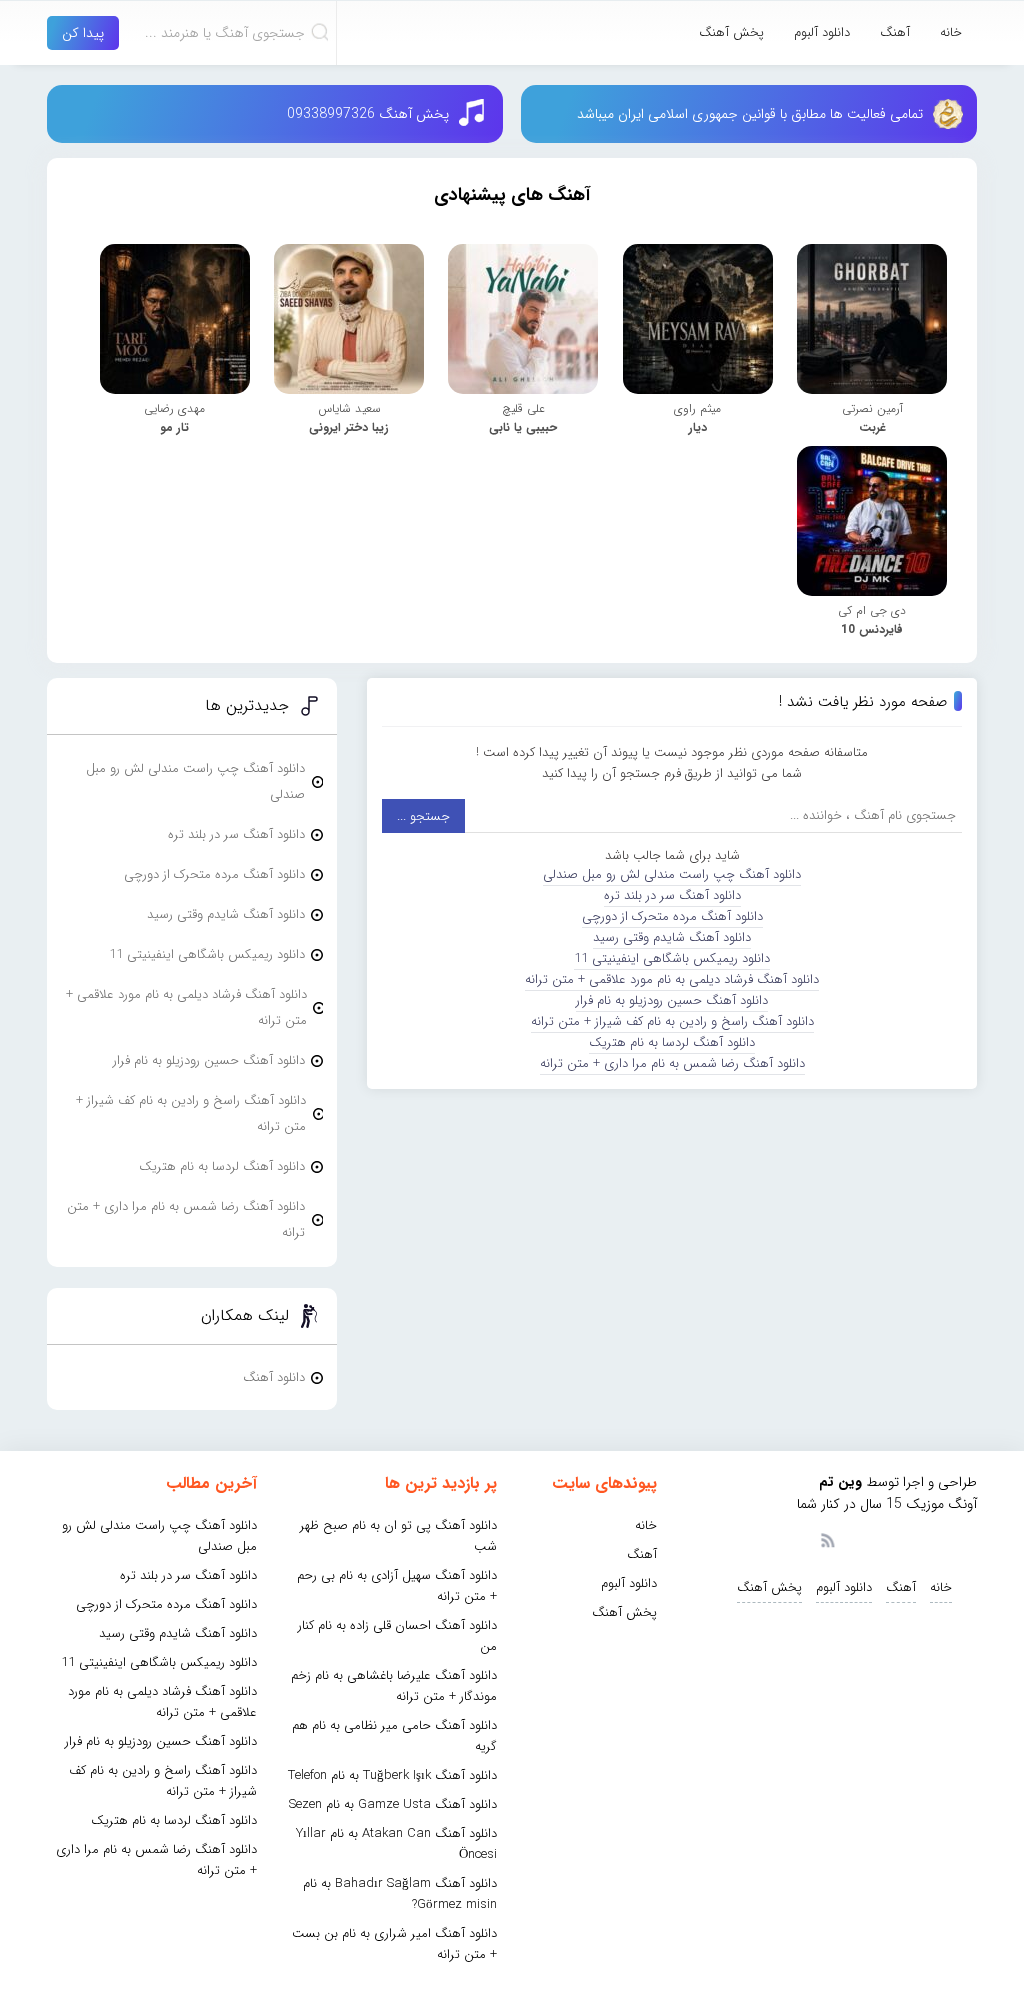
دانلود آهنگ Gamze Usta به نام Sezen (393, 1804)
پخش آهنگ (731, 32)
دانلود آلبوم (822, 32)
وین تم (840, 1482)
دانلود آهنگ (274, 1377)
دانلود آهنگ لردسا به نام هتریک (672, 1042)
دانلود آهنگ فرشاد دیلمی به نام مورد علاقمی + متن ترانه (672, 979)
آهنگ (895, 32)
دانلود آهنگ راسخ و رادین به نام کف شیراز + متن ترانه (672, 1021)
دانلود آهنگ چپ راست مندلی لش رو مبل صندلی (672, 874)
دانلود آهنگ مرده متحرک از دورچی (672, 916)
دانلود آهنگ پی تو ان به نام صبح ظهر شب (398, 1536)
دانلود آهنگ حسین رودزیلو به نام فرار (672, 1000)
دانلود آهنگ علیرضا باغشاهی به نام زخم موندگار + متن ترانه (394, 1686)
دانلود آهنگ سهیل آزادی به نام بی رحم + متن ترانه (397, 1586)
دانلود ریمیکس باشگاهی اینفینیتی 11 (672, 958)
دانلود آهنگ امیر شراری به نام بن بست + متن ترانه (394, 1944)
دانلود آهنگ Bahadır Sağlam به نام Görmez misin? (400, 1894)
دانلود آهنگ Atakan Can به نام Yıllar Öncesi (396, 1844)
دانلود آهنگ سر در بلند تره (672, 895)
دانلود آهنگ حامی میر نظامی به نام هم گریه (394, 1736)
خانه (951, 32)
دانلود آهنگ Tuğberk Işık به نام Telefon (392, 1775)
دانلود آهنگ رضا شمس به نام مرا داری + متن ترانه (672, 1063)
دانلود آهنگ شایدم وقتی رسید (672, 937)
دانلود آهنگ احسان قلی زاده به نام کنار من (397, 1636)
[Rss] (827, 1539)
